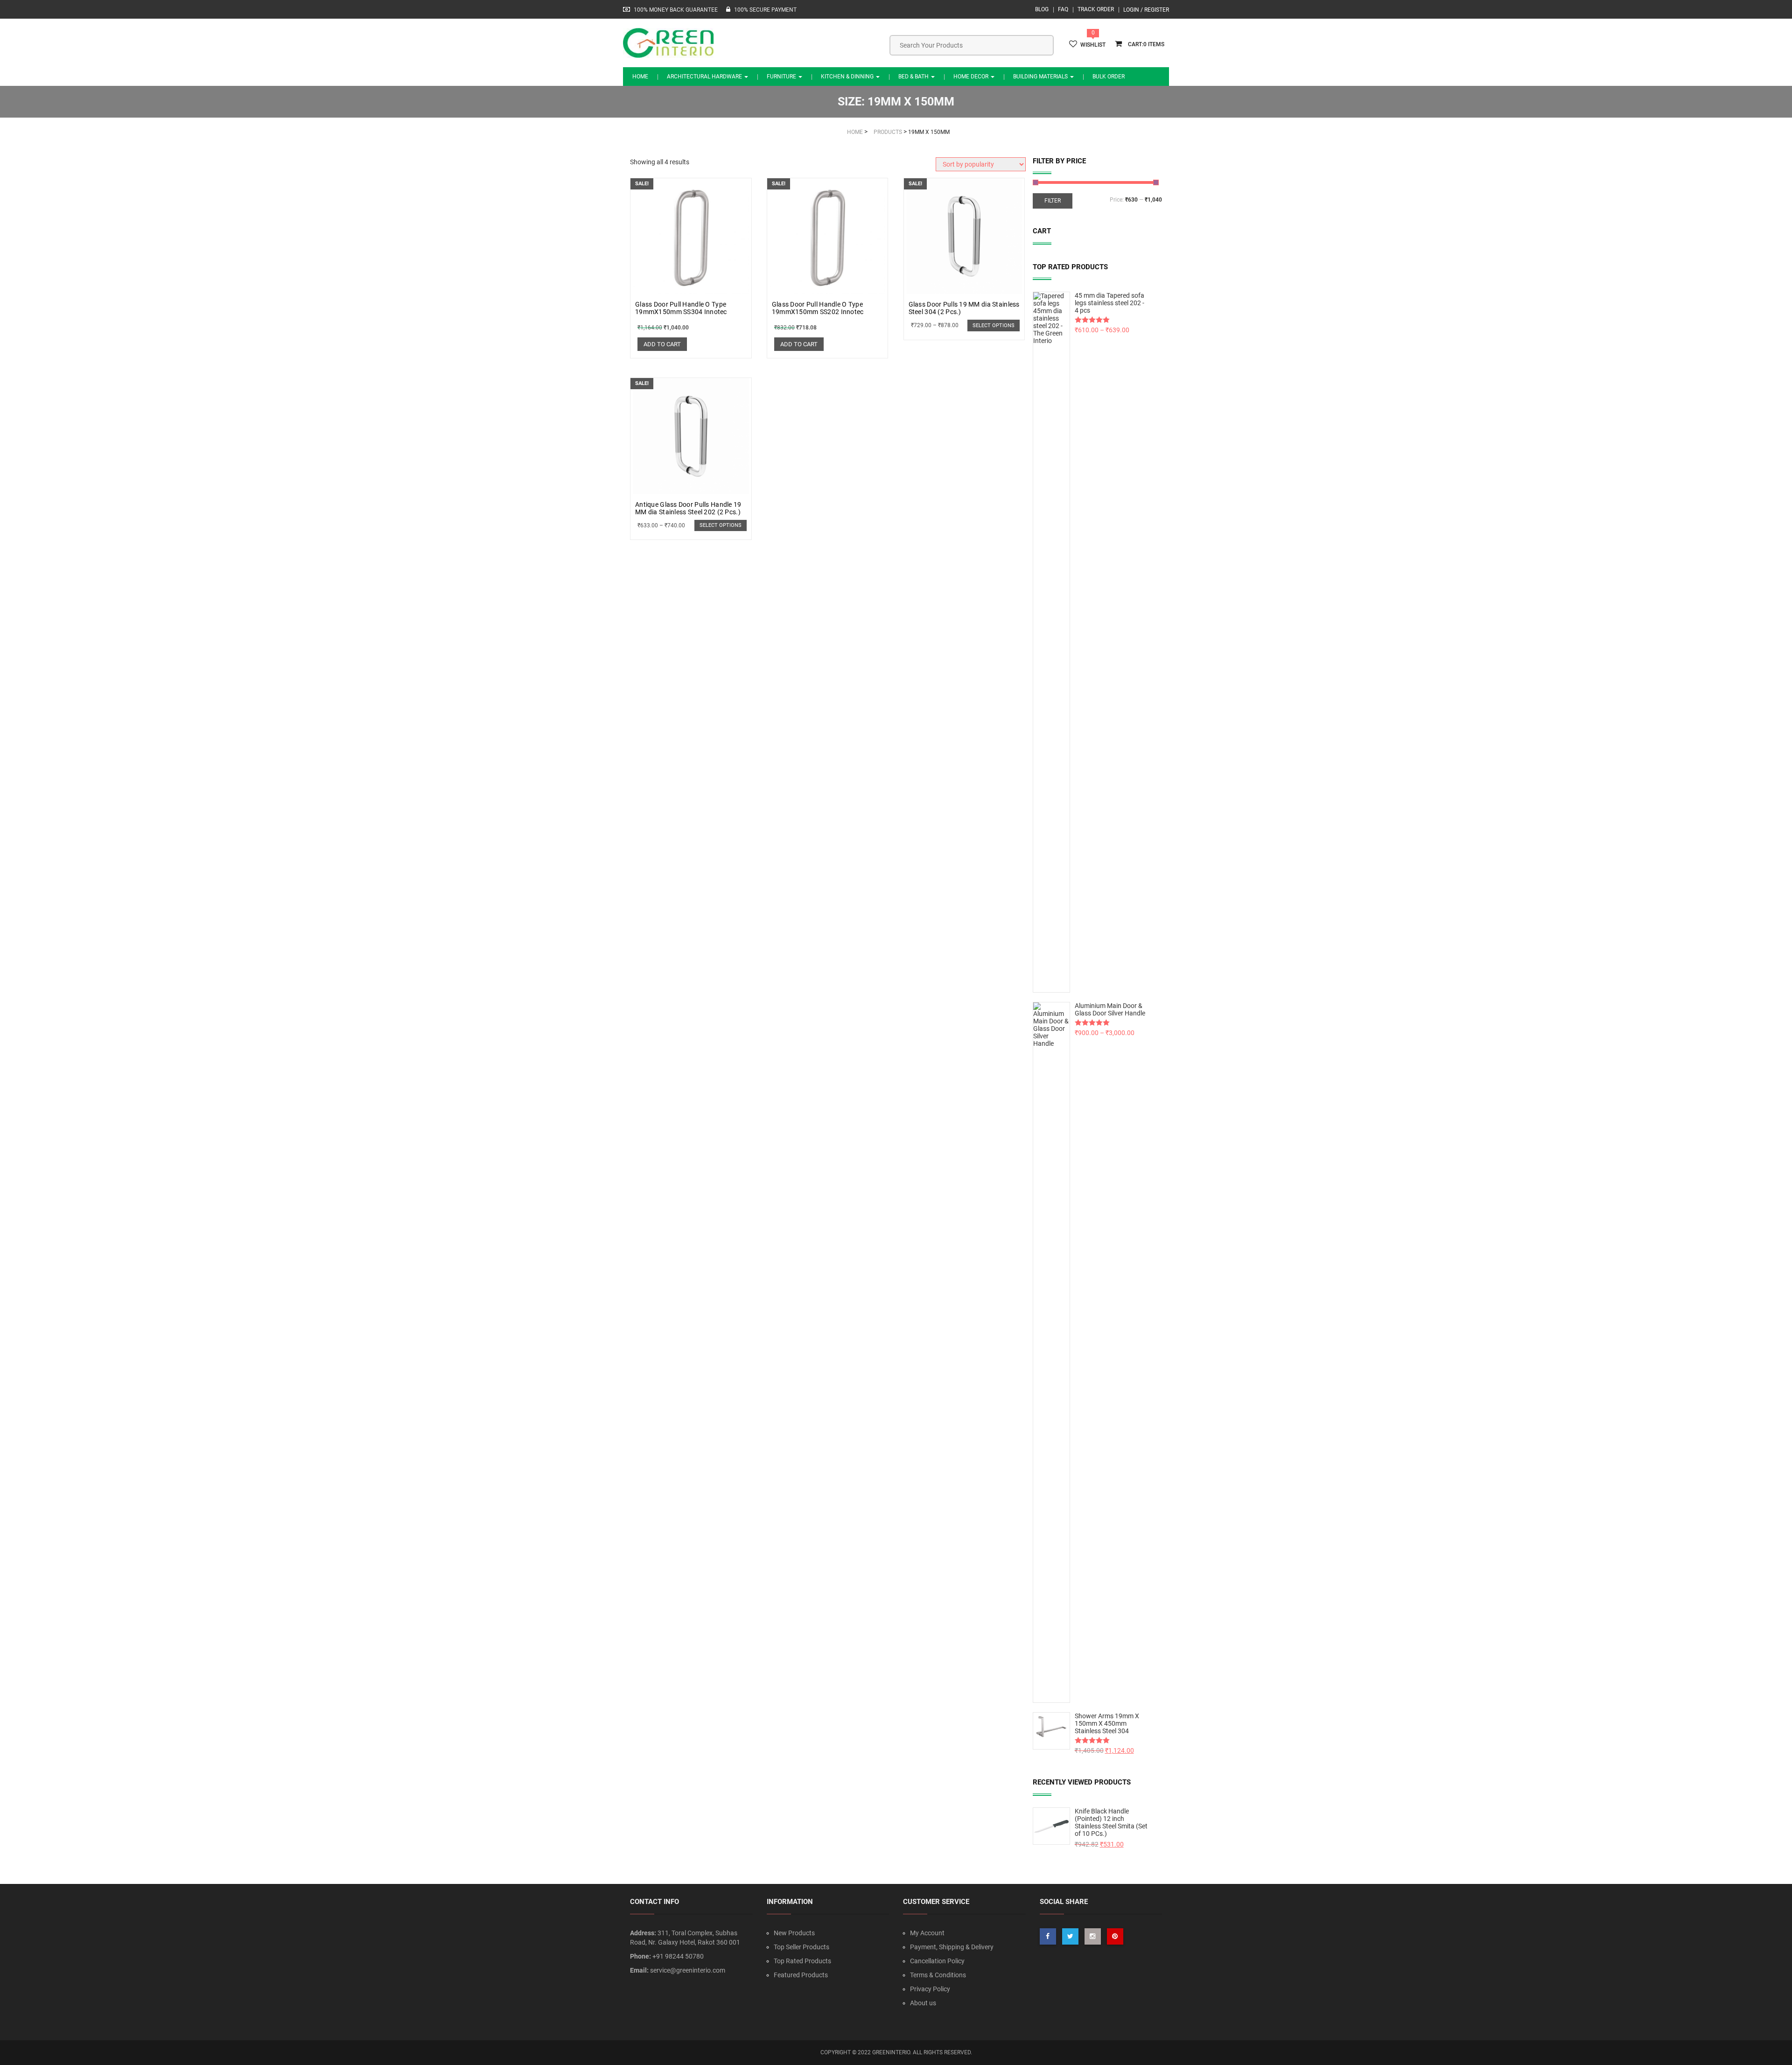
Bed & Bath (914, 77)
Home (640, 77)
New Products (794, 1933)
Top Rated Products (802, 1961)
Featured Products (801, 1975)
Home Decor (972, 77)
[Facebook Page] (1048, 1936)
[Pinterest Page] (1115, 1936)
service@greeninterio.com (688, 1970)
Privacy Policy (930, 1989)
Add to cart (662, 344)
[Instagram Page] (1093, 1936)
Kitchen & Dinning (848, 77)
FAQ (1063, 9)
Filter (1053, 201)
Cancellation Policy (937, 1961)
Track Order (1096, 9)
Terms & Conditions (938, 1975)
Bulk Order (1109, 77)
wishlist (1093, 45)
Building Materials (1041, 77)
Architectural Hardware (705, 77)
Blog (1042, 9)
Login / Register (1146, 10)
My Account (927, 1933)
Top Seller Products (801, 1947)
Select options (994, 325)
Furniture (782, 77)
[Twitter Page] (1070, 1936)
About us (923, 2003)
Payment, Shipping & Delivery (952, 1947)
